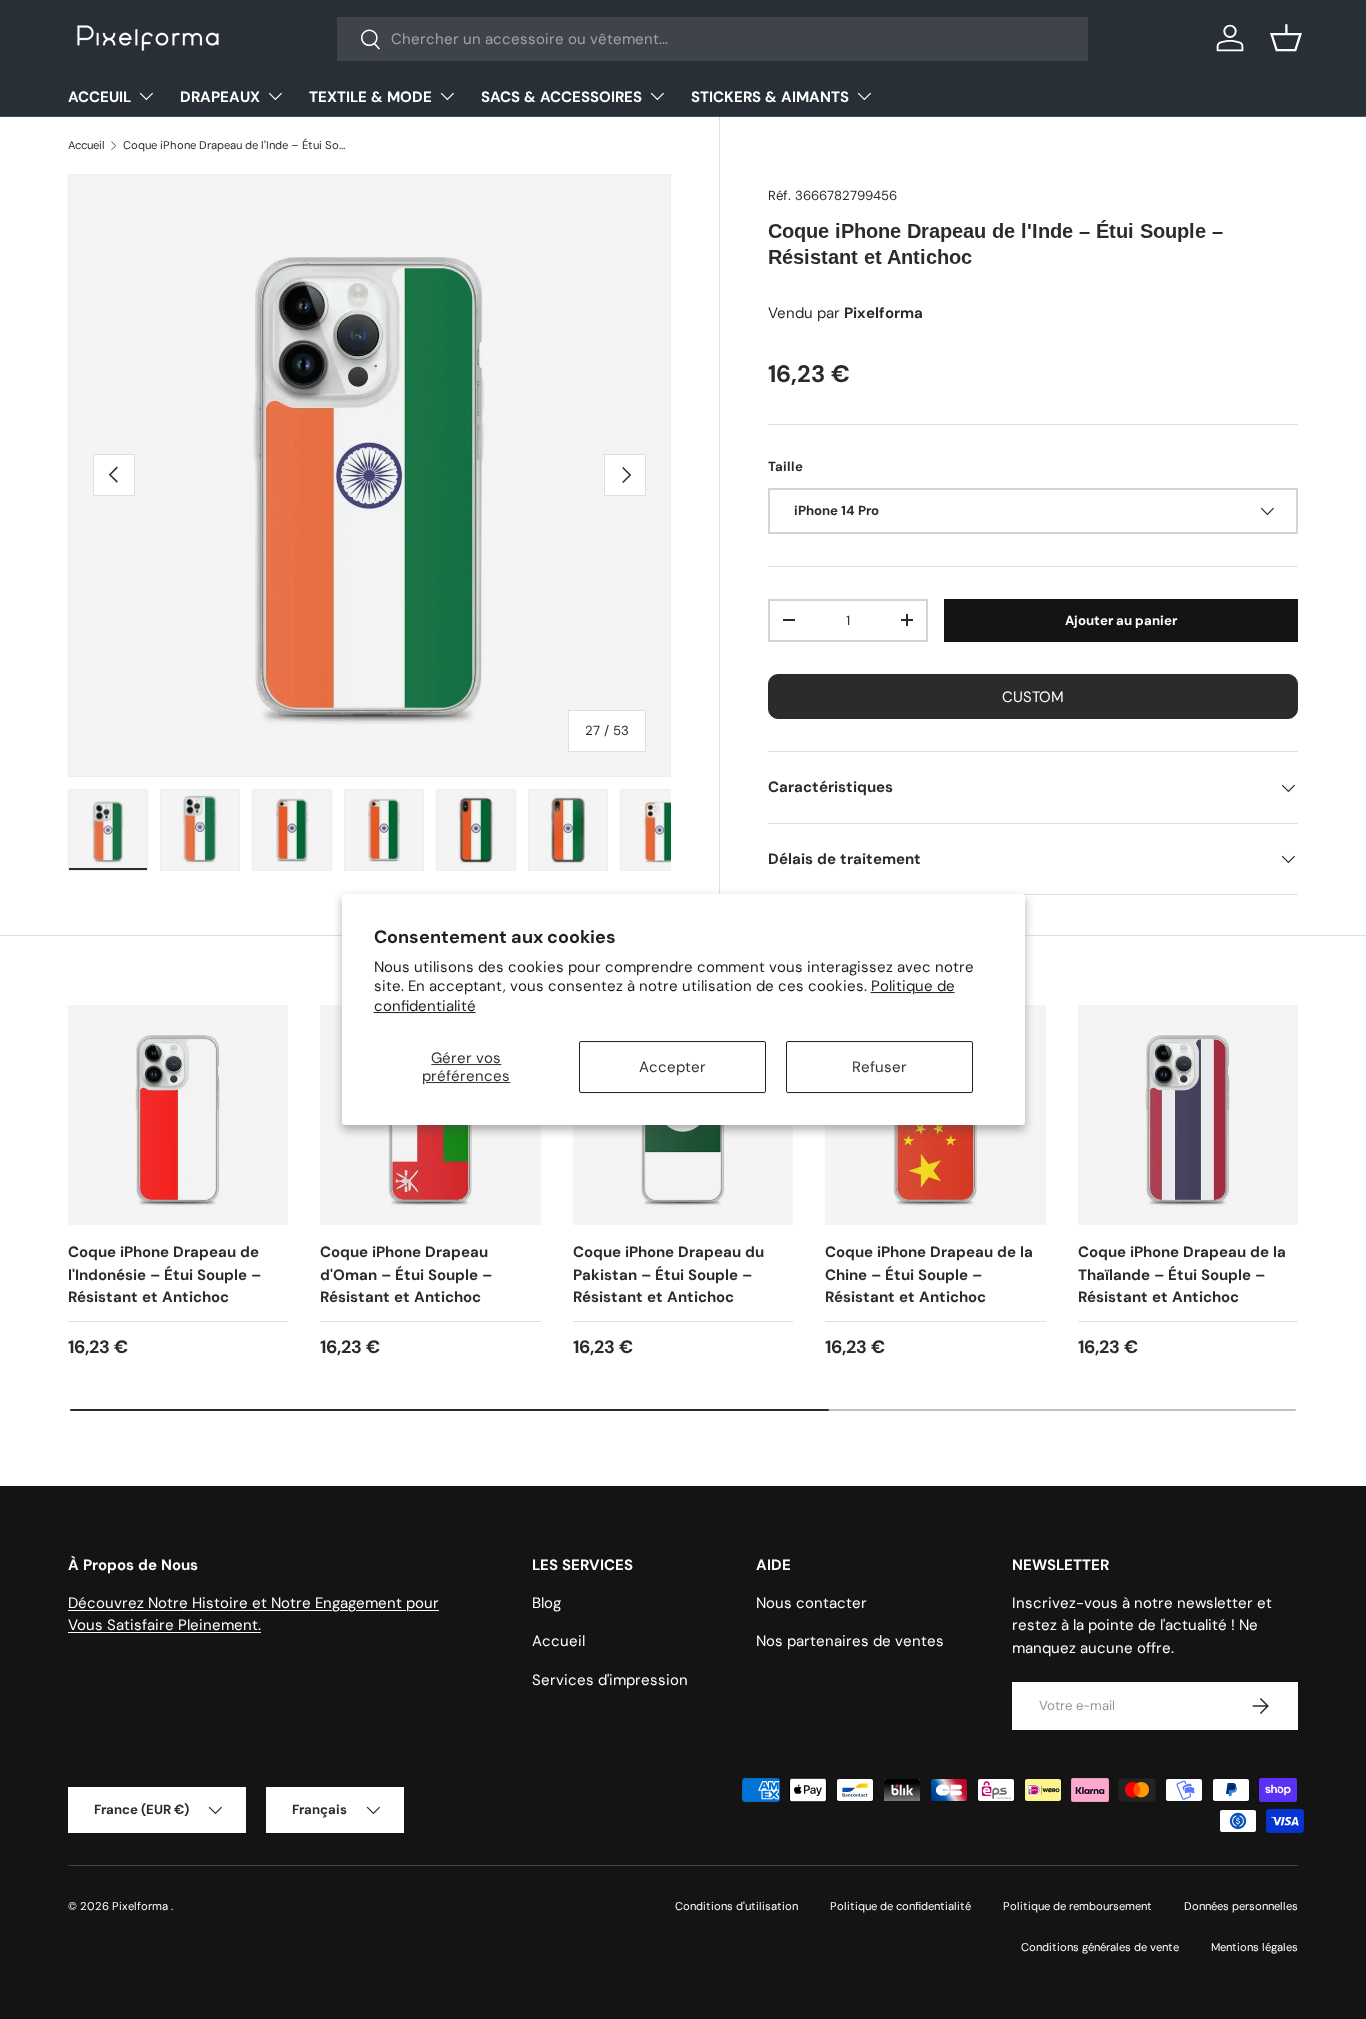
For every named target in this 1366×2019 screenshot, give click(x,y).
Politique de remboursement (1077, 1906)
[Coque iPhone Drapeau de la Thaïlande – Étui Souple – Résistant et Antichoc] (1188, 1115)
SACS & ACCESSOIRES (561, 97)
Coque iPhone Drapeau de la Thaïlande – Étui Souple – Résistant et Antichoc (1182, 1274)
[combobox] (712, 39)
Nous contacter (811, 1603)
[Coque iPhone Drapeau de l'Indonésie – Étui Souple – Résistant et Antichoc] (178, 1115)
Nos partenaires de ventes (850, 1641)
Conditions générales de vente (1100, 1947)
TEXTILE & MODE (370, 97)
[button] (1286, 38)
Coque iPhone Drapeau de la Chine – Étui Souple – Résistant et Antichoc (929, 1274)
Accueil (86, 145)
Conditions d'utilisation (736, 1906)
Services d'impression (610, 1680)
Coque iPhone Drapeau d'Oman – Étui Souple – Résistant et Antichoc (406, 1274)
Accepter (672, 1067)
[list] (369, 475)
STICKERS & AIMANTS (770, 97)
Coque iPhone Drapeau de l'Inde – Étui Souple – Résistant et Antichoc (235, 145)
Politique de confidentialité (900, 1906)
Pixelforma (141, 1906)
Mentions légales (1254, 1947)
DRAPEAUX (220, 97)
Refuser (879, 1067)
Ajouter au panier (1121, 620)
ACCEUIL (99, 97)
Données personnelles (1241, 1906)
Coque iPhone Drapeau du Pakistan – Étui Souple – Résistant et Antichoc (668, 1274)
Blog (546, 1603)
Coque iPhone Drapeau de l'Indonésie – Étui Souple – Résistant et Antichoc (164, 1274)
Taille (785, 466)
